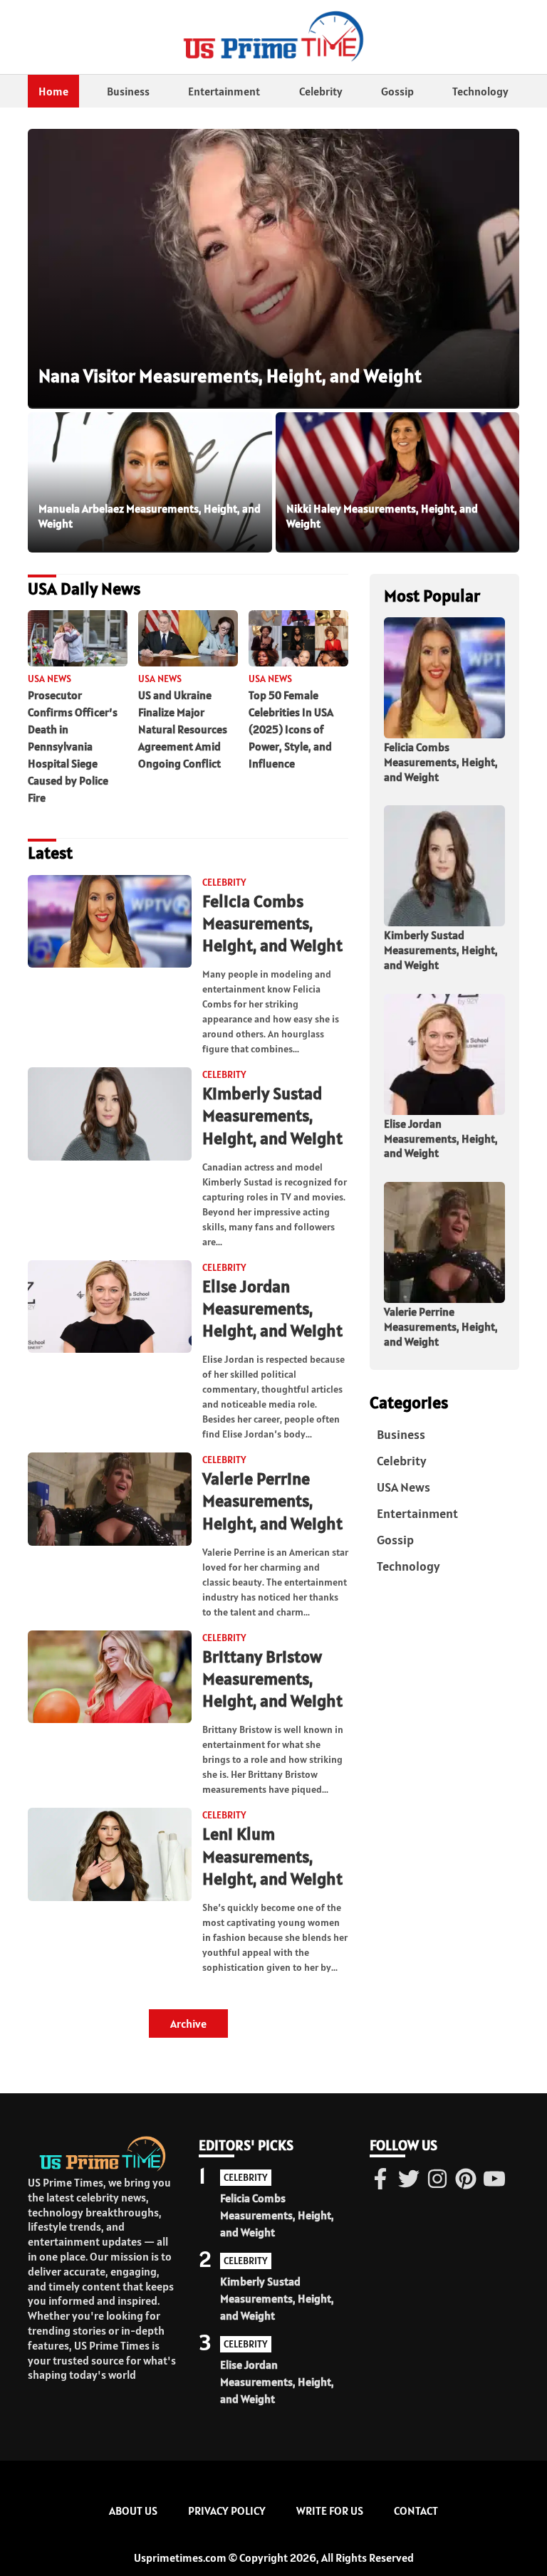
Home (53, 91)
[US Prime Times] (273, 37)
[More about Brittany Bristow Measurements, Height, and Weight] (110, 1678)
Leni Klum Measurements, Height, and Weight (272, 1856)
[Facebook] (380, 2180)
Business (128, 91)
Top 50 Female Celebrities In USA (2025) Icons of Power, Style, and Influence (291, 729)
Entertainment (224, 91)
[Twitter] (409, 2180)
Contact (416, 2510)
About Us (133, 2510)
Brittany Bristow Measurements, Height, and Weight (272, 1679)
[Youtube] (494, 2180)
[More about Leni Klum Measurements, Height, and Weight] (110, 1855)
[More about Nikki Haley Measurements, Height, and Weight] (398, 482)
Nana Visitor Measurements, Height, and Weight (230, 376)
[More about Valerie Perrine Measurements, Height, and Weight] (110, 1500)
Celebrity (321, 91)
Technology (480, 91)
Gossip (397, 91)
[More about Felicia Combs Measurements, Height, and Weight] (110, 922)
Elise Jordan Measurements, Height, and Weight (272, 1308)
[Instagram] (437, 2180)
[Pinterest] (466, 2180)
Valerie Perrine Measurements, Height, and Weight (272, 1501)
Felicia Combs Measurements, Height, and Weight (272, 923)
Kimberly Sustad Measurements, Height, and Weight (272, 1115)
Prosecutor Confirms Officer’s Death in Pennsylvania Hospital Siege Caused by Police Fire (73, 746)
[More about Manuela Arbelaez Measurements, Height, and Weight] (150, 482)
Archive (188, 2023)
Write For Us (330, 2510)
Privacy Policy (227, 2510)
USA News (403, 1487)
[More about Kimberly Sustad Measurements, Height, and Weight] (110, 1115)
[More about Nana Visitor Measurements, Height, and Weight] (273, 269)
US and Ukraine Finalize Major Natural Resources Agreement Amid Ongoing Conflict (183, 729)
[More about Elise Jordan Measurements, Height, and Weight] (110, 1308)
